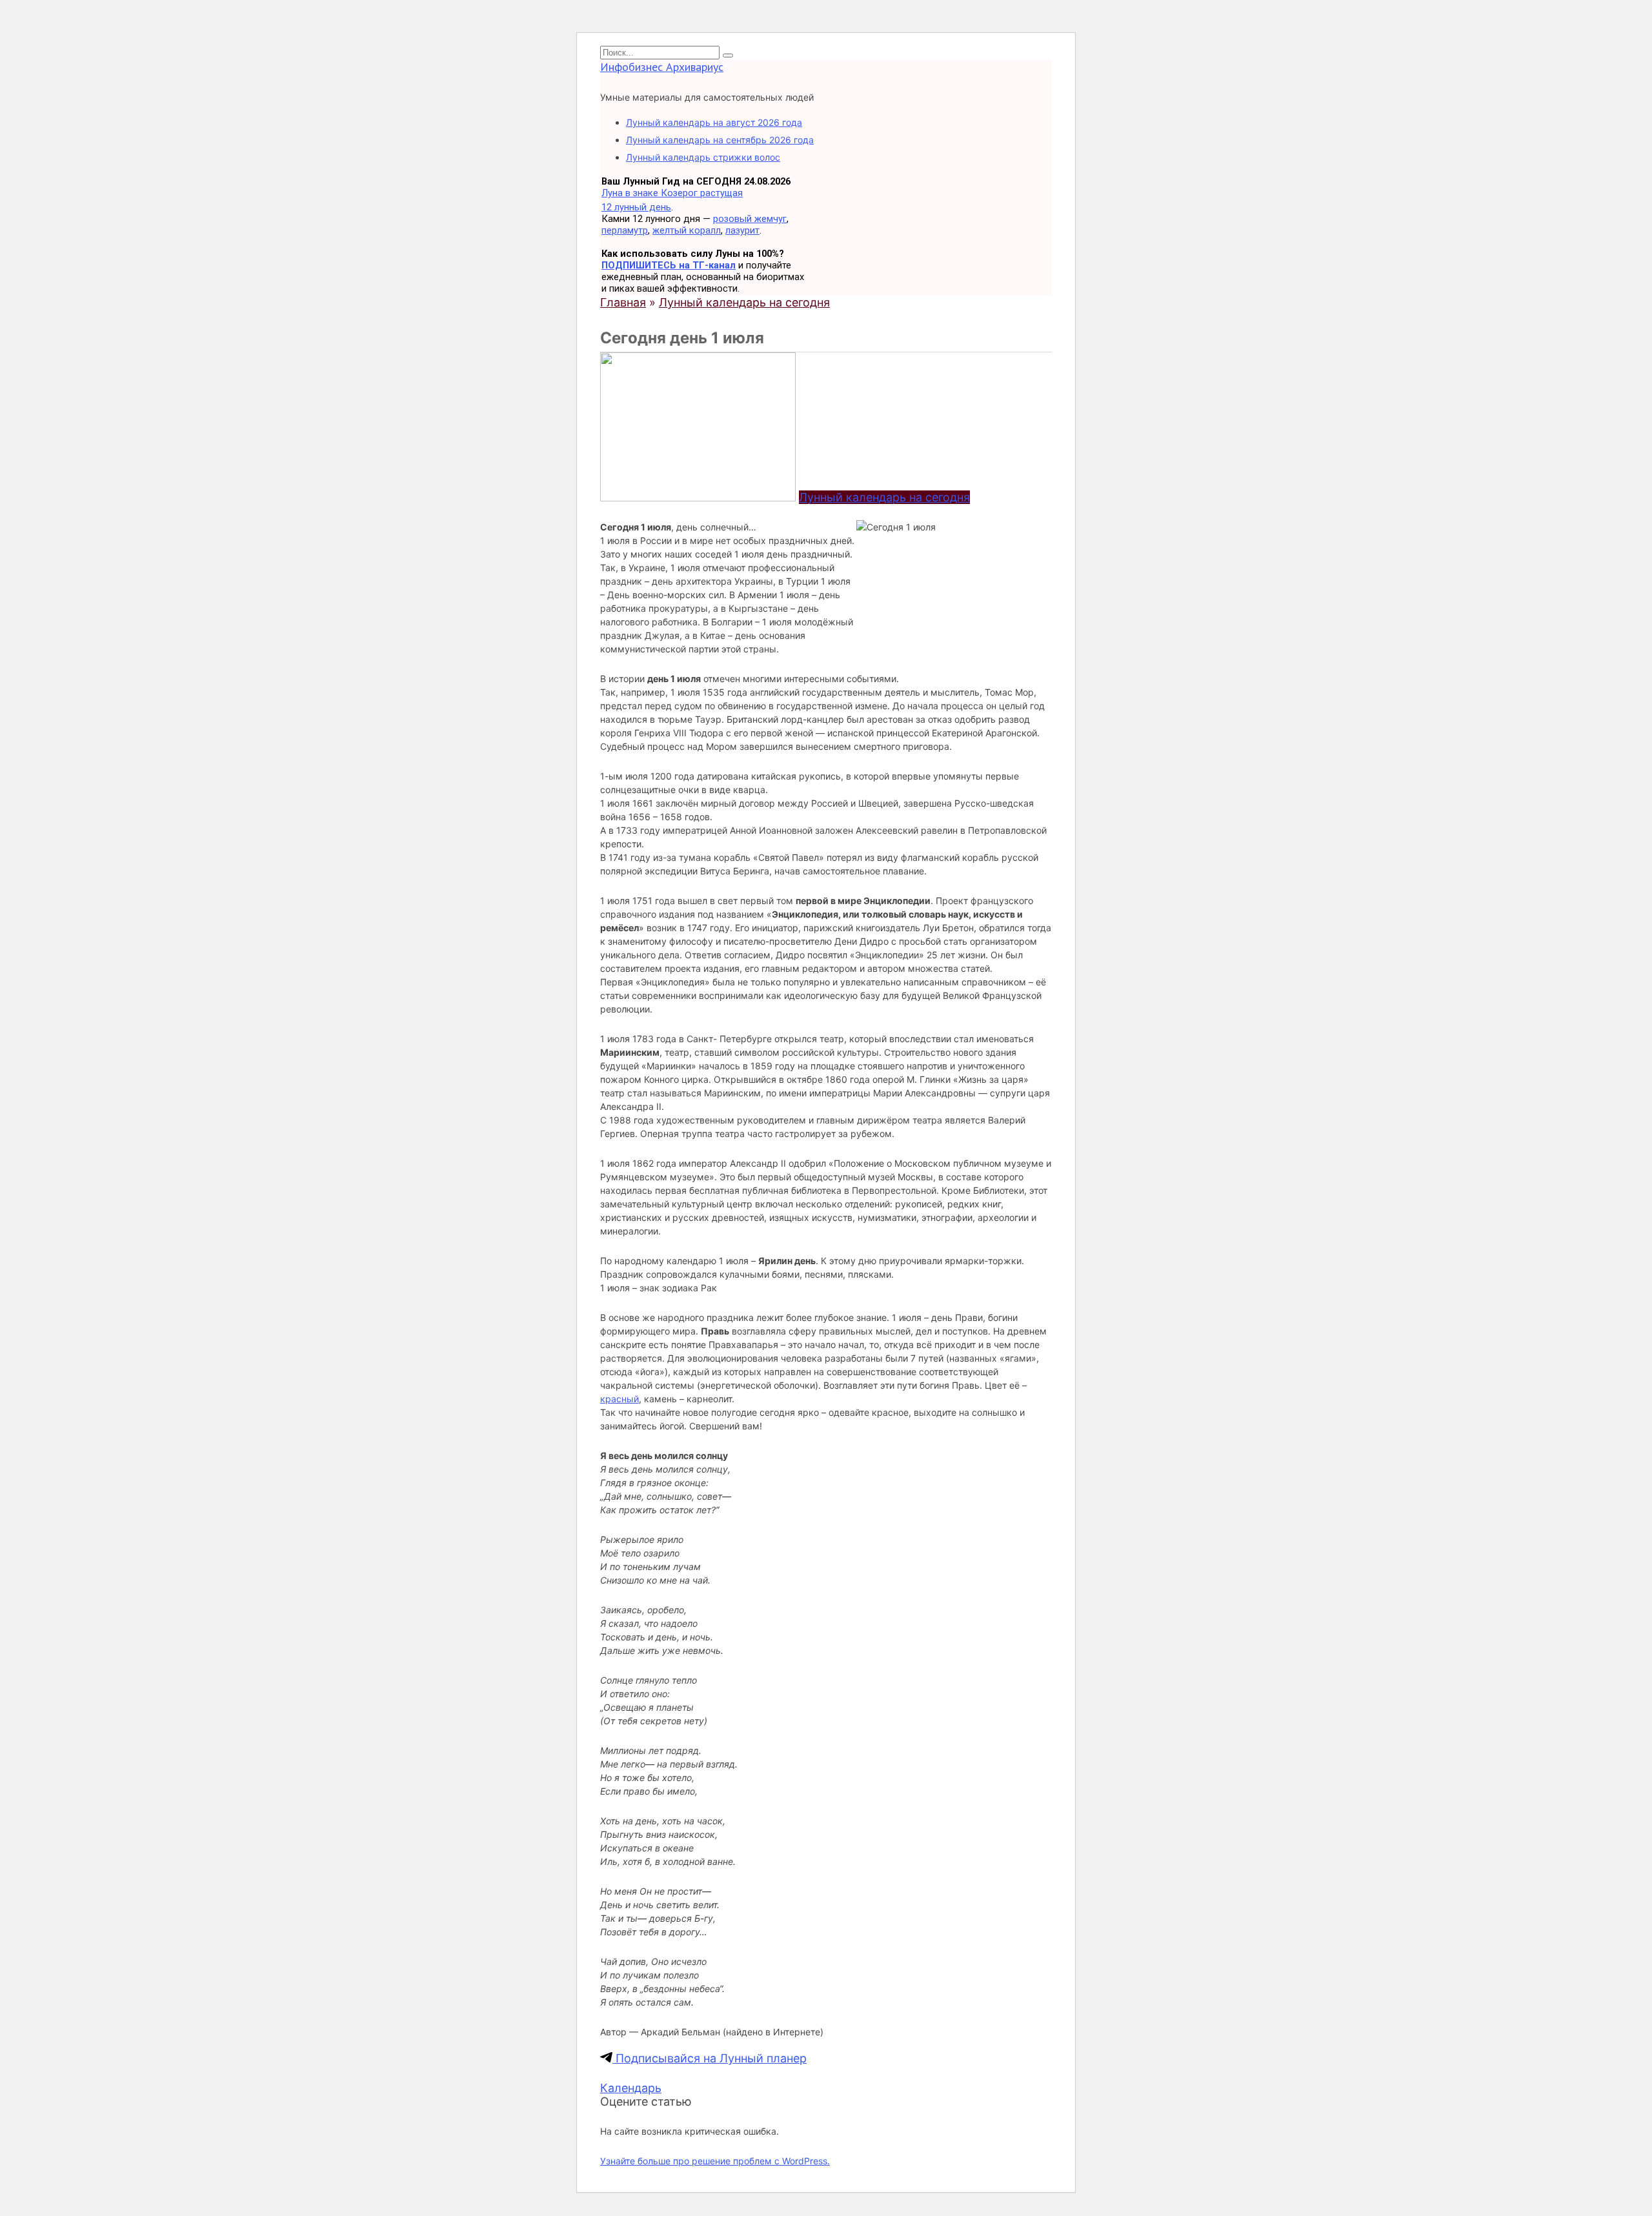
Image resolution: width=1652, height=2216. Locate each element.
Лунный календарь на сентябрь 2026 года (720, 140)
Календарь (631, 2088)
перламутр (625, 230)
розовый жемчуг (750, 219)
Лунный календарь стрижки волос (703, 157)
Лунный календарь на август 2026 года (714, 122)
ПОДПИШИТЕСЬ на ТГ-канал (669, 265)
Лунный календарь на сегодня (884, 497)
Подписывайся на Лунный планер (710, 2058)
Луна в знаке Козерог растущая (672, 193)
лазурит (742, 230)
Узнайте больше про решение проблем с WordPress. (715, 2161)
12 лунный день (636, 207)
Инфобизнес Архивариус (662, 67)
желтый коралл (687, 230)
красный (619, 1399)
